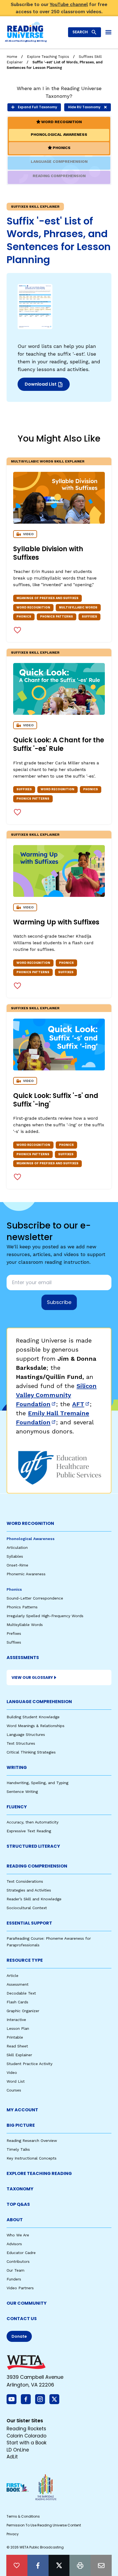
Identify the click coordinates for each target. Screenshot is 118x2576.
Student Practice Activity (29, 2064)
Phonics (14, 1589)
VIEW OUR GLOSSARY (32, 1677)
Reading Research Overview (32, 2141)
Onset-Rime (17, 1565)
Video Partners (20, 2288)
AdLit (12, 2457)
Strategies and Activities (29, 1890)
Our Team (16, 2270)
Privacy (13, 2534)
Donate (19, 2336)
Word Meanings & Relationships (36, 1726)
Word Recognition (30, 1523)
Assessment (18, 1984)
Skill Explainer (19, 2055)
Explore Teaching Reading (39, 2173)
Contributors (18, 2261)
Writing (17, 1767)
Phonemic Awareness (26, 1574)
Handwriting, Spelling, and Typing (37, 1783)
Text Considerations (25, 1881)
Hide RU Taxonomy (84, 107)
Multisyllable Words (25, 1625)
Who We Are (18, 2235)
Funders (14, 2279)
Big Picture (21, 2125)
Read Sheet (17, 2046)
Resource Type (25, 1960)
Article (12, 1976)
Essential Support (29, 1923)
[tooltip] (17, 2565)
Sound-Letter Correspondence (35, 1598)
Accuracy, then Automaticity (33, 1822)
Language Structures (26, 1735)
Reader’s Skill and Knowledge (34, 1899)
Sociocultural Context (27, 1908)
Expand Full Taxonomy (37, 107)
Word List (16, 2081)
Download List (47, 386)
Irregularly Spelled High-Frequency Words (45, 1616)
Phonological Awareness (31, 1539)
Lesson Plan (18, 2028)
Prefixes (14, 1633)
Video (12, 2072)
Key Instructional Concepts (32, 2158)
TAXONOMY (20, 2189)
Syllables (15, 1556)
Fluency (17, 1807)
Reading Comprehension (37, 1866)
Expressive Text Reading (29, 1831)
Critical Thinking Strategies (31, 1752)
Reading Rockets (26, 2429)
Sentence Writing (22, 1792)
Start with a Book (26, 2443)
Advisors (14, 2244)
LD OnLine (18, 2450)
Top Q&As (18, 2204)
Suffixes (14, 1642)
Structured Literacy (33, 1846)
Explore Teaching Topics (48, 57)
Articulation (17, 1547)
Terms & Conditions (23, 2516)
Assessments (23, 1658)
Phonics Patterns (22, 1607)
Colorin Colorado (26, 2436)
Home (12, 57)
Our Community (27, 2303)
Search (80, 32)
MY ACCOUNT (22, 2110)
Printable (15, 2037)
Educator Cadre (21, 2253)
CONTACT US (22, 2319)
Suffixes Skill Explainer (35, 653)
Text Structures (21, 1743)
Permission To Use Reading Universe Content (44, 2525)
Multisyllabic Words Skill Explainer (48, 461)
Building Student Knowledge (33, 1717)
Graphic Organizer (23, 2011)
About (15, 2220)
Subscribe (59, 1302)
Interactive (16, 2020)
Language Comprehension (39, 1702)
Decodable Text (21, 1993)
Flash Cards (17, 2002)
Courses (14, 2090)
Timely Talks (18, 2149)
